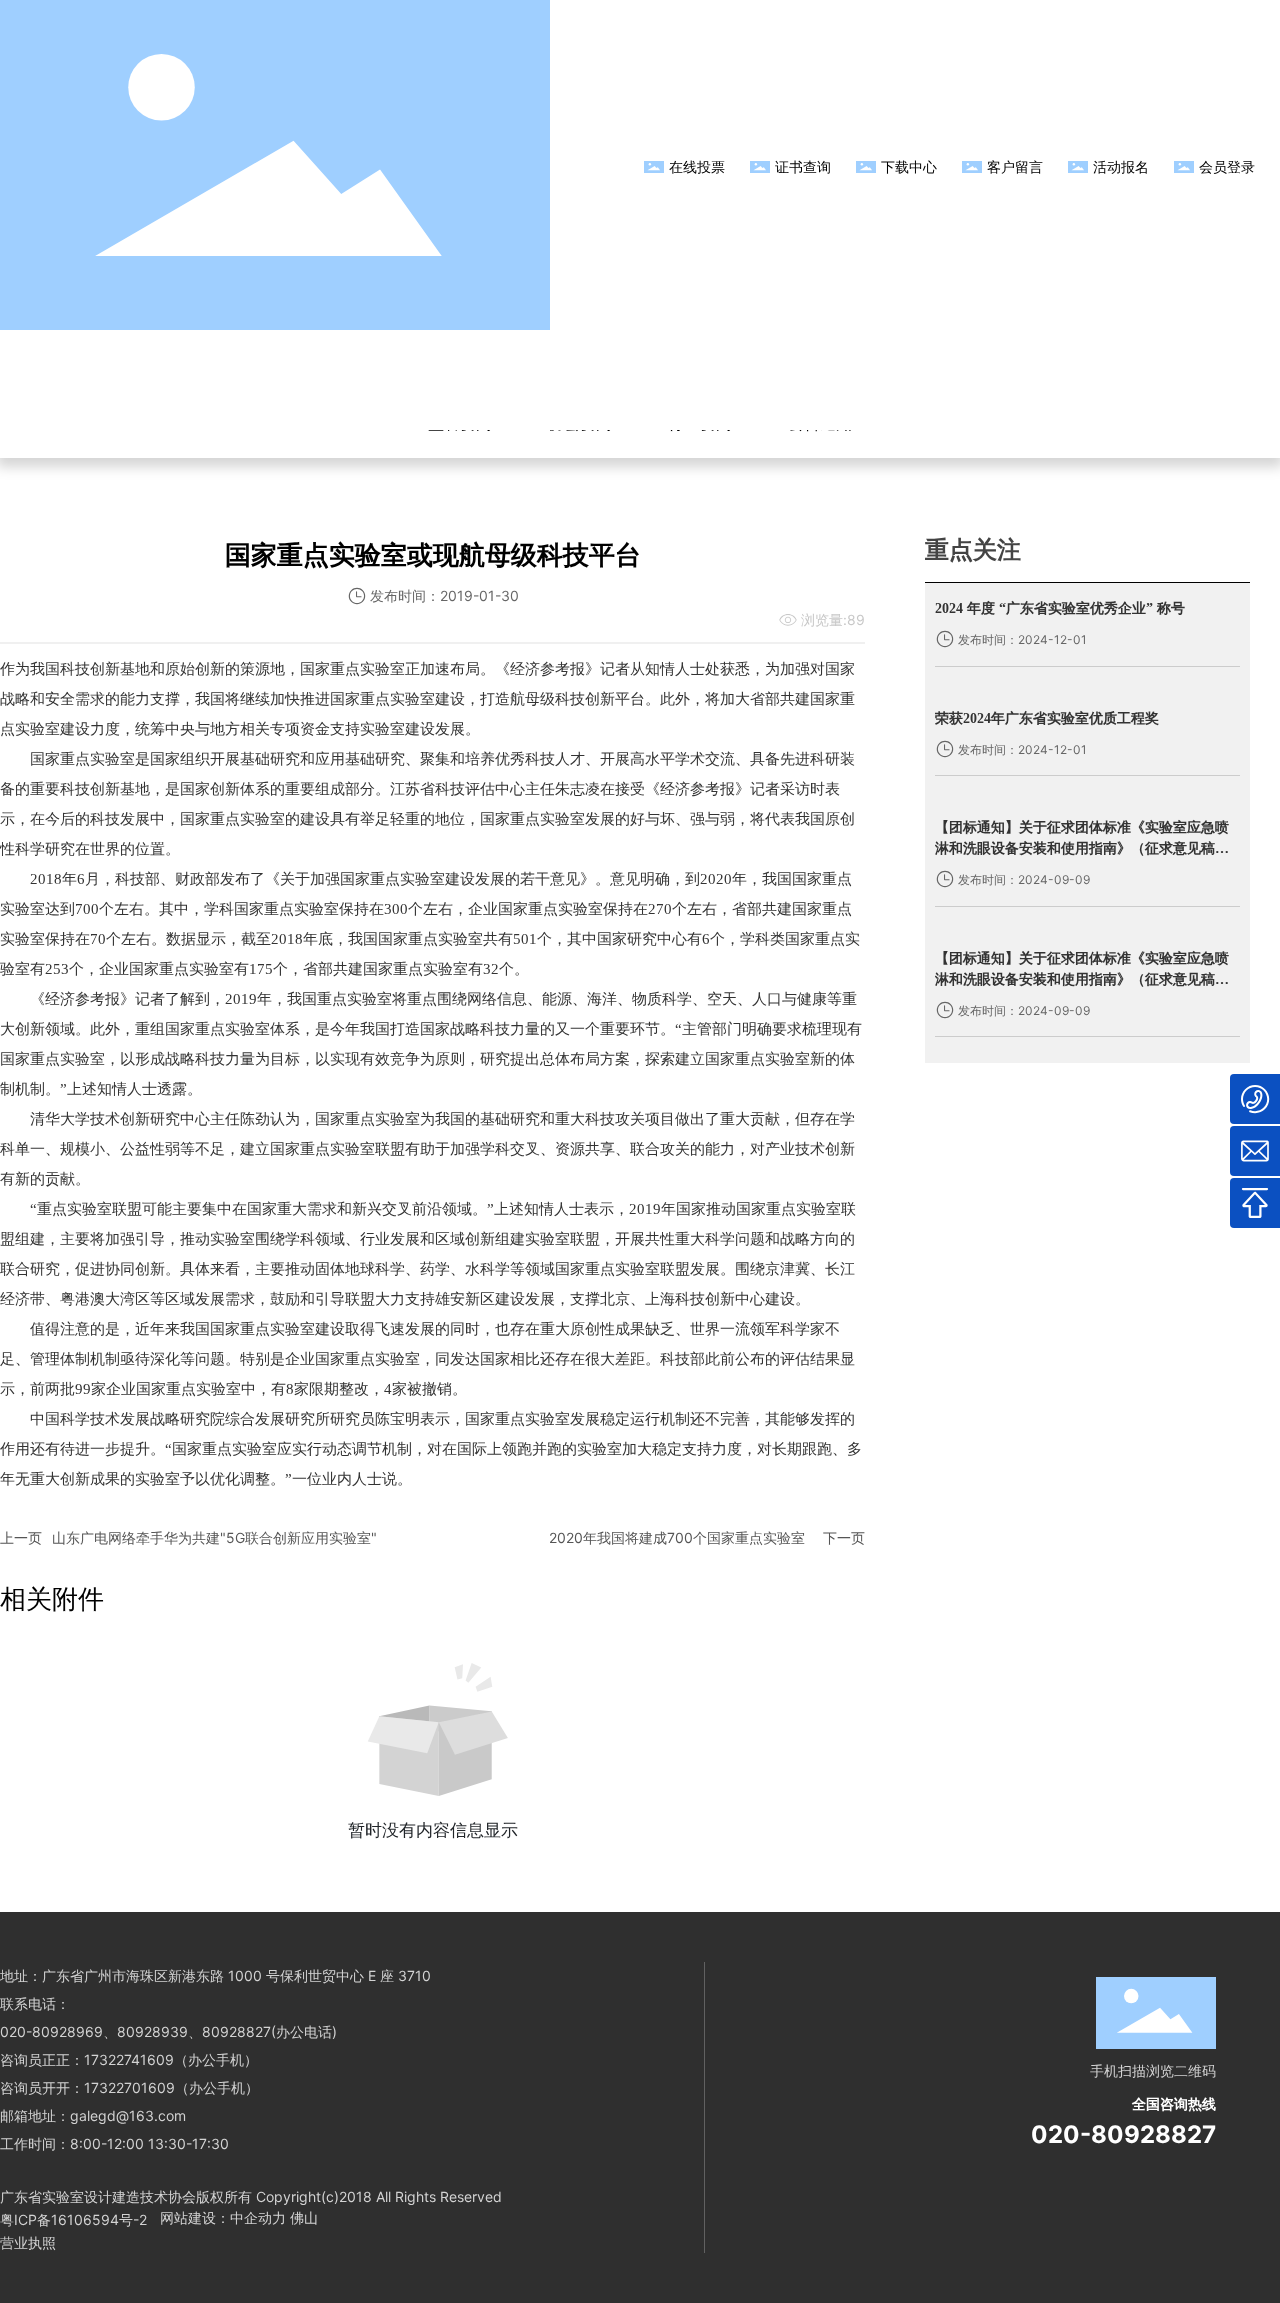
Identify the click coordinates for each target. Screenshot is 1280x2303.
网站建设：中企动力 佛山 (239, 2217)
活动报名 (1121, 166)
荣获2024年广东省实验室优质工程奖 (1047, 718)
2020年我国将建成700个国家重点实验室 (677, 1537)
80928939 (152, 2031)
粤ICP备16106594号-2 (73, 2219)
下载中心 (909, 166)
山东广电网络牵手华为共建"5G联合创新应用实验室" (214, 1537)
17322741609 (129, 2059)
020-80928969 (51, 2031)
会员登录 (1227, 166)
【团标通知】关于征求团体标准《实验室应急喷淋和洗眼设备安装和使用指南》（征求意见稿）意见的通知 (1082, 848)
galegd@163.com (128, 2115)
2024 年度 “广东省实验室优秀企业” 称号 (1060, 608)
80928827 (236, 2031)
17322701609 (129, 2087)
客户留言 (1015, 166)
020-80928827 (1123, 2134)
